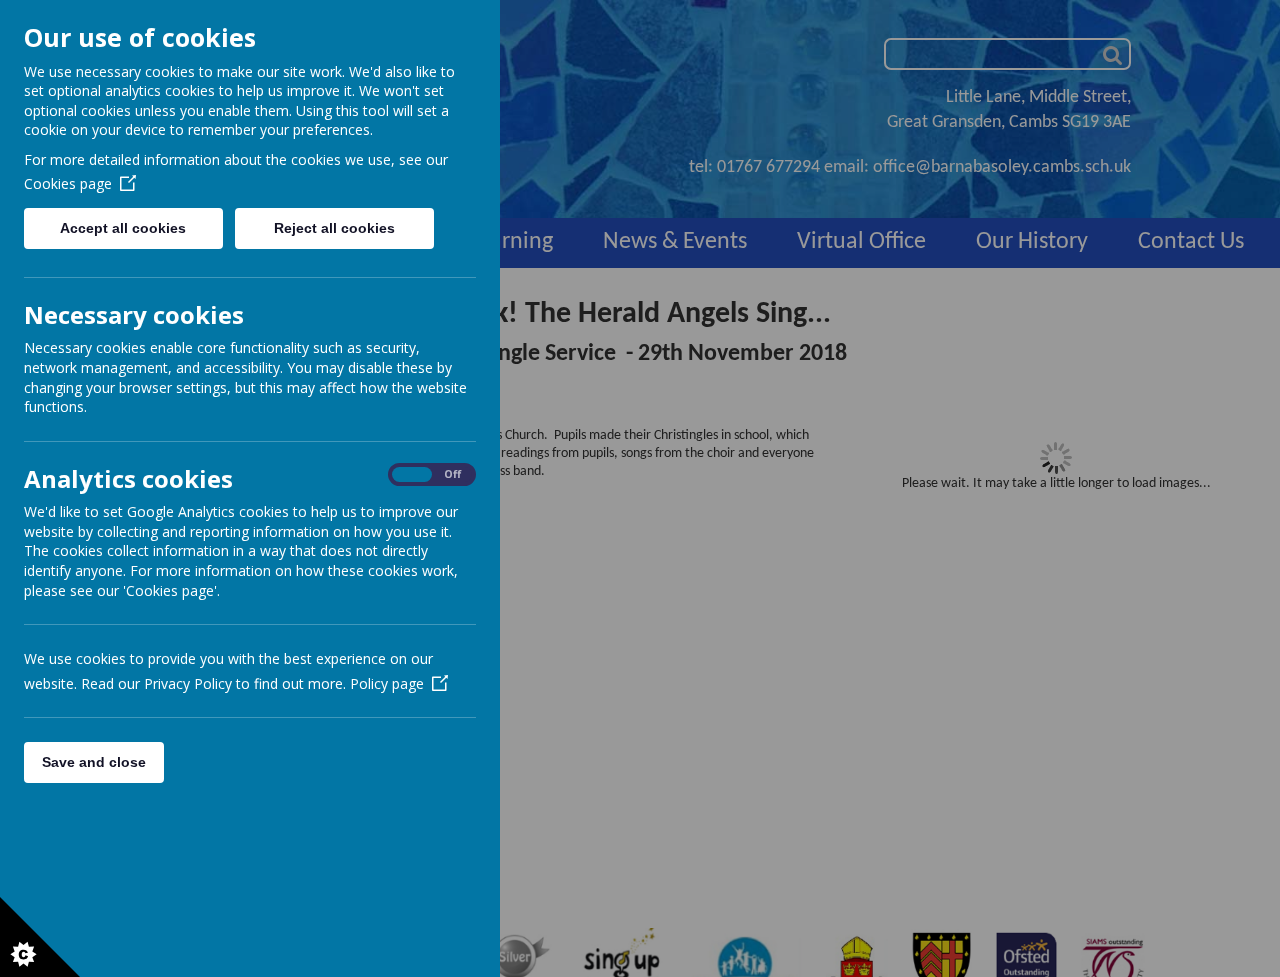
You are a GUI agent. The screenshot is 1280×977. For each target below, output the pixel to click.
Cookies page (68, 183)
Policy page (387, 683)
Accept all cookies (123, 228)
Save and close (94, 762)
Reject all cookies (334, 228)
